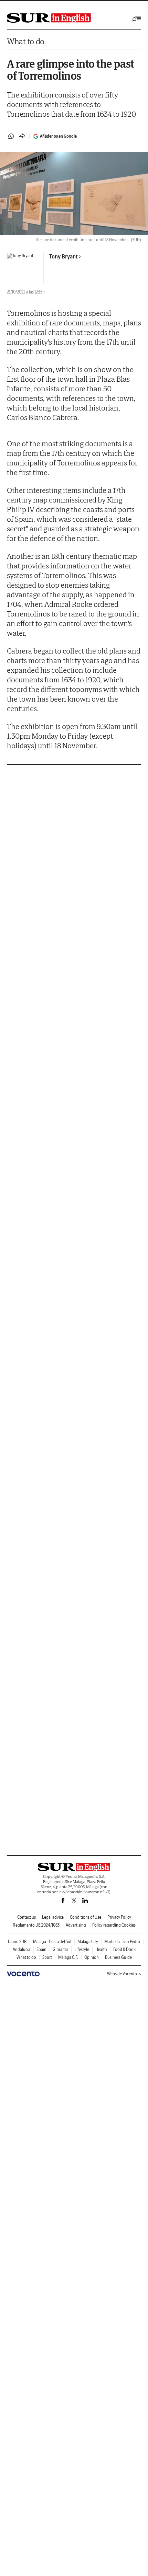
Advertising (76, 1925)
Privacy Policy (119, 1917)
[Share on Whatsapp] (11, 136)
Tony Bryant (64, 256)
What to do (26, 41)
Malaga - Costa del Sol (52, 1942)
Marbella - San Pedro (122, 1942)
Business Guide (118, 1957)
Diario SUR (17, 1942)
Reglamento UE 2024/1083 (36, 1925)
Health (101, 1949)
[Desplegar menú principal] (137, 19)
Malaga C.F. (68, 1957)
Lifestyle (82, 1949)
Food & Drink (124, 1949)
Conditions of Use (86, 1917)
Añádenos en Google (58, 136)
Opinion (92, 1957)
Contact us (27, 1917)
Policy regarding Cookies (114, 1925)
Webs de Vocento (122, 1974)
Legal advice (53, 1917)
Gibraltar (60, 1949)
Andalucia (22, 1949)
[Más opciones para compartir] (22, 136)
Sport (47, 1957)
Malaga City (88, 1942)
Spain (41, 1949)
